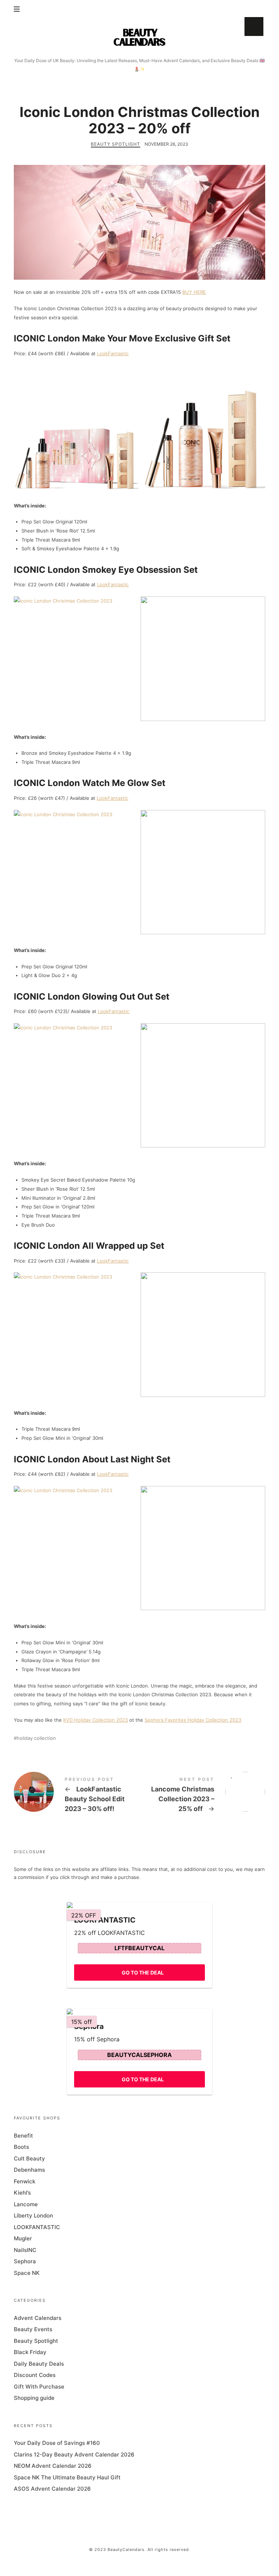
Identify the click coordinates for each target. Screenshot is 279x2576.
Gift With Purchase (39, 2387)
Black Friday (30, 2352)
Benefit (23, 2136)
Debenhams (29, 2170)
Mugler (23, 2238)
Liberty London (33, 2215)
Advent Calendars (38, 2318)
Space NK (27, 2273)
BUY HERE (194, 292)
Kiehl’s (22, 2193)
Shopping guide (34, 2398)
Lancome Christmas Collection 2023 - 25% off (202, 1796)
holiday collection (36, 1738)
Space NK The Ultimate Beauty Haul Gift (67, 2477)
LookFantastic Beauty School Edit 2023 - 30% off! (77, 1796)
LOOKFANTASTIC (37, 2227)
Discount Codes (35, 2375)
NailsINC (25, 2250)
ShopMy (254, 27)
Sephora (25, 2261)
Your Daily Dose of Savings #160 (57, 2443)
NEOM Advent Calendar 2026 (53, 2466)
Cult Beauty (29, 2158)
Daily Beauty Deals (39, 2364)
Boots (21, 2147)
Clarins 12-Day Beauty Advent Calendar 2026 (74, 2455)
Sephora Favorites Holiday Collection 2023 (193, 1720)
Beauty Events (33, 2329)
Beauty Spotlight (116, 144)
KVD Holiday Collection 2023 (96, 1720)
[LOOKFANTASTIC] (139, 1905)
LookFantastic (113, 353)
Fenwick (25, 2181)
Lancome (26, 2204)
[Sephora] (139, 2012)
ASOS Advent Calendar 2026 (52, 2489)
